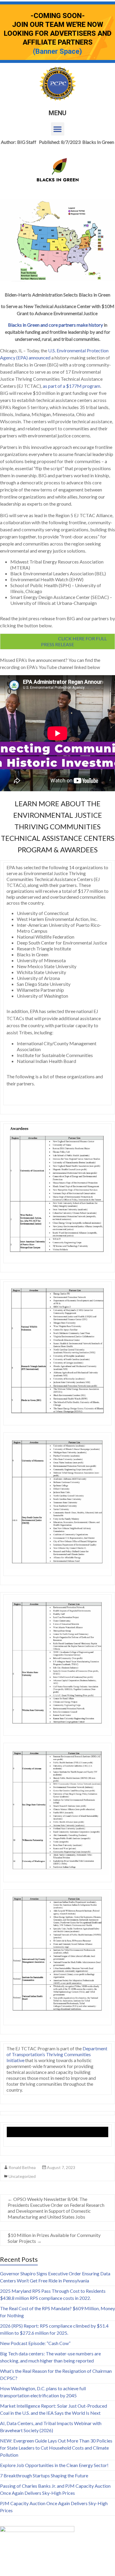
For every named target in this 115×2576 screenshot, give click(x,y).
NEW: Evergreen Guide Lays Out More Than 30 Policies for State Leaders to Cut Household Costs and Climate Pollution (56, 2448)
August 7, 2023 (61, 2167)
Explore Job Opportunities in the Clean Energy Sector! (54, 2465)
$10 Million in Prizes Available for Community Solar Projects (54, 2238)
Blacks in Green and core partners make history (55, 325)
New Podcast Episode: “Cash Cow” (35, 2343)
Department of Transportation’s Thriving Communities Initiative (57, 2054)
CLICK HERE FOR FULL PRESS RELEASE (58, 641)
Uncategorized (22, 2176)
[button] (58, 129)
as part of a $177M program (72, 386)
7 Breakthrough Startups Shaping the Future (44, 2475)
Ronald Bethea (22, 2167)
